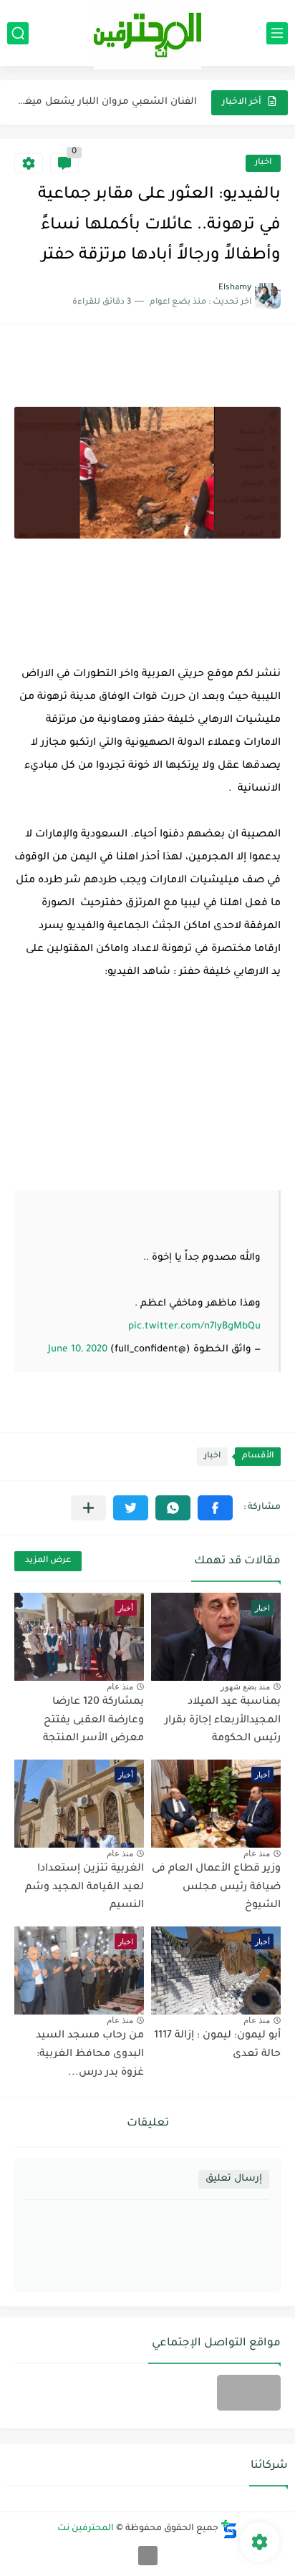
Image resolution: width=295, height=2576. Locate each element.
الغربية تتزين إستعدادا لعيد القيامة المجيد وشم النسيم (84, 1887)
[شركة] (249, 2393)
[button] (215, 1508)
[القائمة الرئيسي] (277, 33)
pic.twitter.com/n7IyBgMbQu (194, 1327)
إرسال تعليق (234, 2179)
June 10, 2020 (78, 1350)
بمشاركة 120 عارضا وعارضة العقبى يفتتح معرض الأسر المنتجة (93, 1721)
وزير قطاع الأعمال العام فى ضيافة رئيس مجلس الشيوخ (216, 1887)
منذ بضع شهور (245, 1687)
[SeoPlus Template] (229, 2529)
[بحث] (18, 33)
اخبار (263, 163)
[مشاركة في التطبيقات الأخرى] (88, 1508)
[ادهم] (148, 2556)
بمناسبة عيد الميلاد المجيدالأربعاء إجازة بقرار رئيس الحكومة (223, 1721)
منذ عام (120, 1687)
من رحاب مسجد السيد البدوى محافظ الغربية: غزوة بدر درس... (90, 2054)
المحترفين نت (86, 2529)
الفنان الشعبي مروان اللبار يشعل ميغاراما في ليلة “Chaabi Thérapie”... (107, 102)
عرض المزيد (48, 1561)
